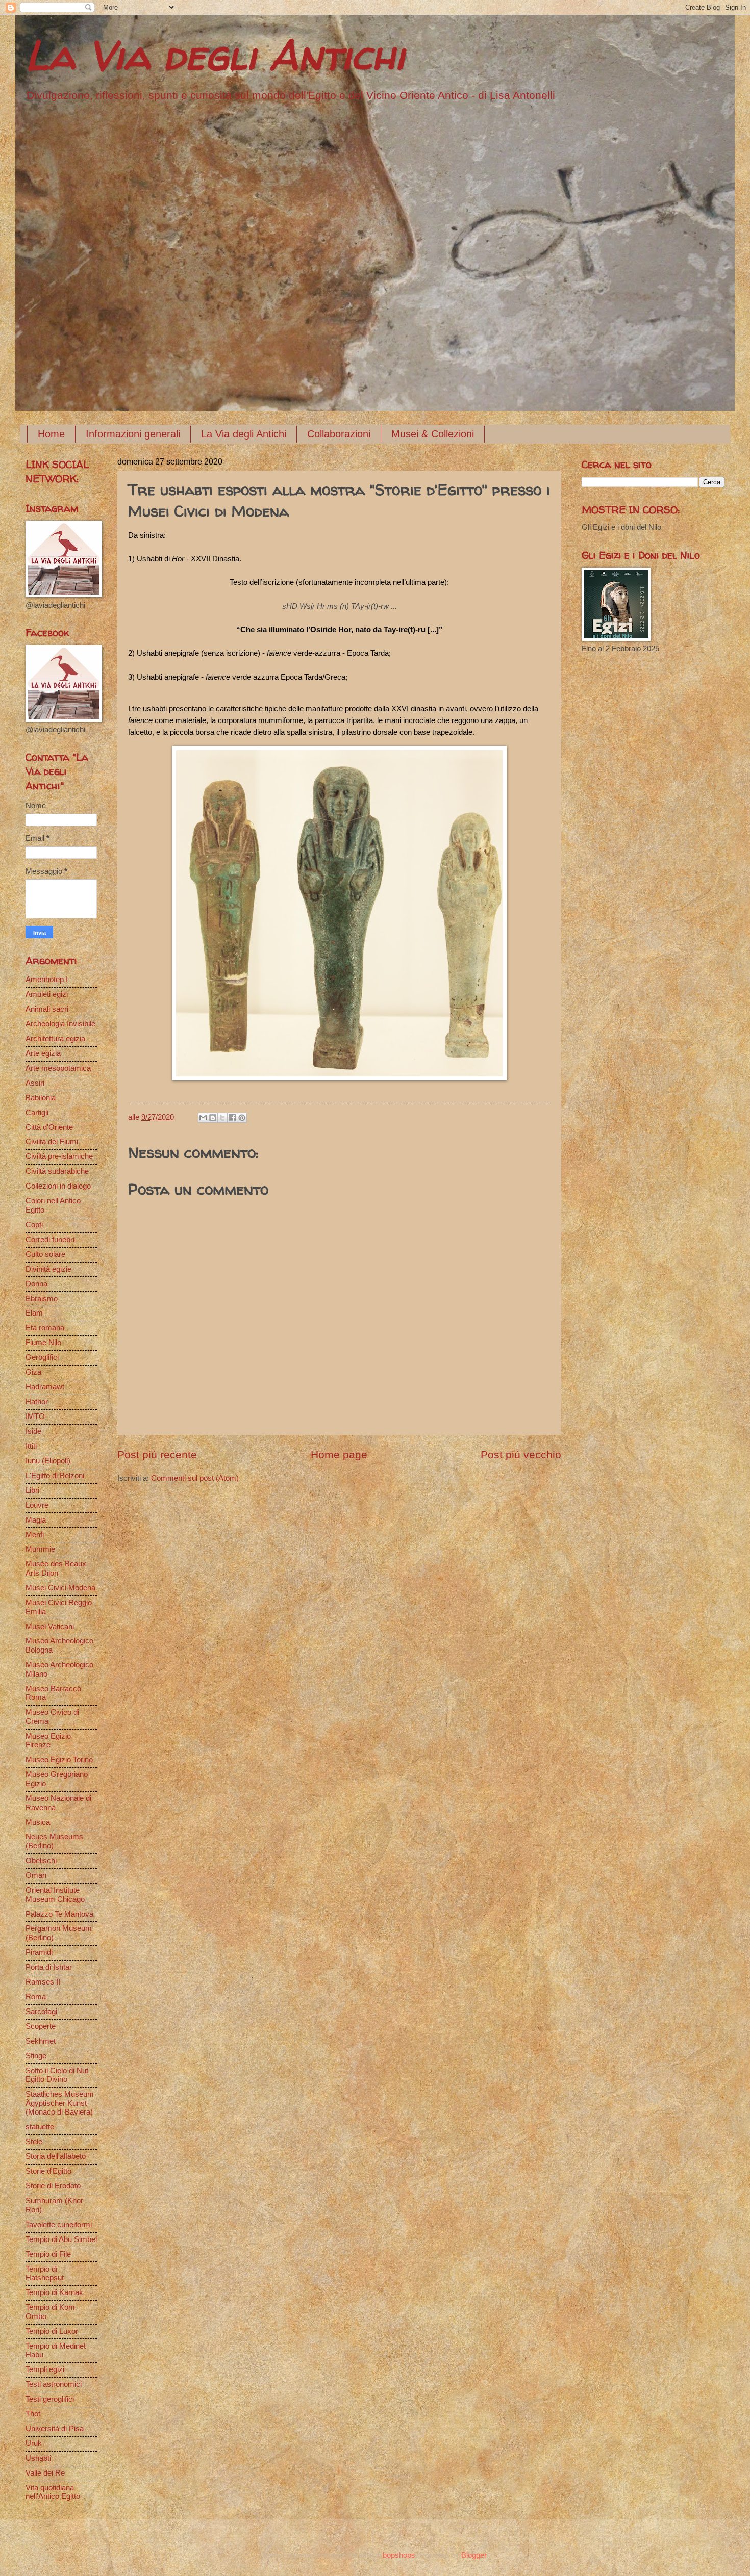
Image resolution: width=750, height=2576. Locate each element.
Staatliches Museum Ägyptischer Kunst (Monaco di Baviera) (60, 2103)
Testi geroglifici (50, 2399)
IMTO (35, 1416)
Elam (34, 1313)
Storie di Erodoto (53, 2186)
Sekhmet (41, 2041)
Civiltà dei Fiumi (52, 1142)
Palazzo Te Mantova (59, 1914)
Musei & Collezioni (433, 434)
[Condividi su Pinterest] (242, 1118)
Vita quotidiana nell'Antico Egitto (53, 2492)
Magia (36, 1520)
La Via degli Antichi (215, 55)
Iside (33, 1431)
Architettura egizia (55, 1039)
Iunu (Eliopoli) (48, 1461)
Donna (36, 1284)
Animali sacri (47, 1009)
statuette (40, 2127)
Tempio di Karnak (54, 2292)
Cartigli (37, 1113)
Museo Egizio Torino (59, 1760)
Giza (33, 1372)
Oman (36, 1875)
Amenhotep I (47, 980)
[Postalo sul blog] (213, 1118)
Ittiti (31, 1446)
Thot (33, 2414)
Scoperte (41, 2026)
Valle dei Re (45, 2473)
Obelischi (41, 1861)
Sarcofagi (41, 2012)
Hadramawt (45, 1387)
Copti (34, 1225)
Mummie (40, 1549)
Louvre (37, 1505)
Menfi (35, 1535)
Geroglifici (42, 1357)
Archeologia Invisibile (60, 1024)
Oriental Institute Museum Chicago (55, 1895)
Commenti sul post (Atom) (195, 1478)
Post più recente (157, 1454)
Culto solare (45, 1254)
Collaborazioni (339, 434)
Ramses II (43, 1982)
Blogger (474, 2555)
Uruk (34, 2443)
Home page (339, 1454)
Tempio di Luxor (52, 2331)
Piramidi (39, 1952)
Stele (34, 2142)
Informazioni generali (133, 434)
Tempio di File (48, 2254)
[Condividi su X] (222, 1118)
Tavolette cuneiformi (59, 2225)
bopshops (399, 2555)
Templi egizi (45, 2369)
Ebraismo (42, 1299)
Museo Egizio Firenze (48, 1741)
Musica (38, 1822)
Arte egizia (43, 1053)
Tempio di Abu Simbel (61, 2239)
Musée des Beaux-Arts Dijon (57, 1568)
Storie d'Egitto (48, 2171)
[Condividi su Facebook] (232, 1118)
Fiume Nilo (43, 1343)
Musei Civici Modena (60, 1588)
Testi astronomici (54, 2384)
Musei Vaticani (50, 1627)
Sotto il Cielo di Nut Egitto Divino (57, 2075)
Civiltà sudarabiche (57, 1171)
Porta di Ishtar (49, 1967)
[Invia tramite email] (203, 1118)
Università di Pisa (55, 2429)
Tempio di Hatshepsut (45, 2274)
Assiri (35, 1083)
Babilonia (41, 1098)
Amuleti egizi (47, 994)
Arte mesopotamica (58, 1068)
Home (51, 434)
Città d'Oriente (49, 1127)
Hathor (37, 1402)
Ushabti (38, 2458)
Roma (36, 1997)
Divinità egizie (48, 1269)
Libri (32, 1490)
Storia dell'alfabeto (56, 2156)
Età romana (45, 1328)
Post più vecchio (521, 1454)
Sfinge (36, 2056)
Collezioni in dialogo (58, 1186)
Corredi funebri (50, 1240)
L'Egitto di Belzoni (55, 1476)
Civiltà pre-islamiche (59, 1156)
